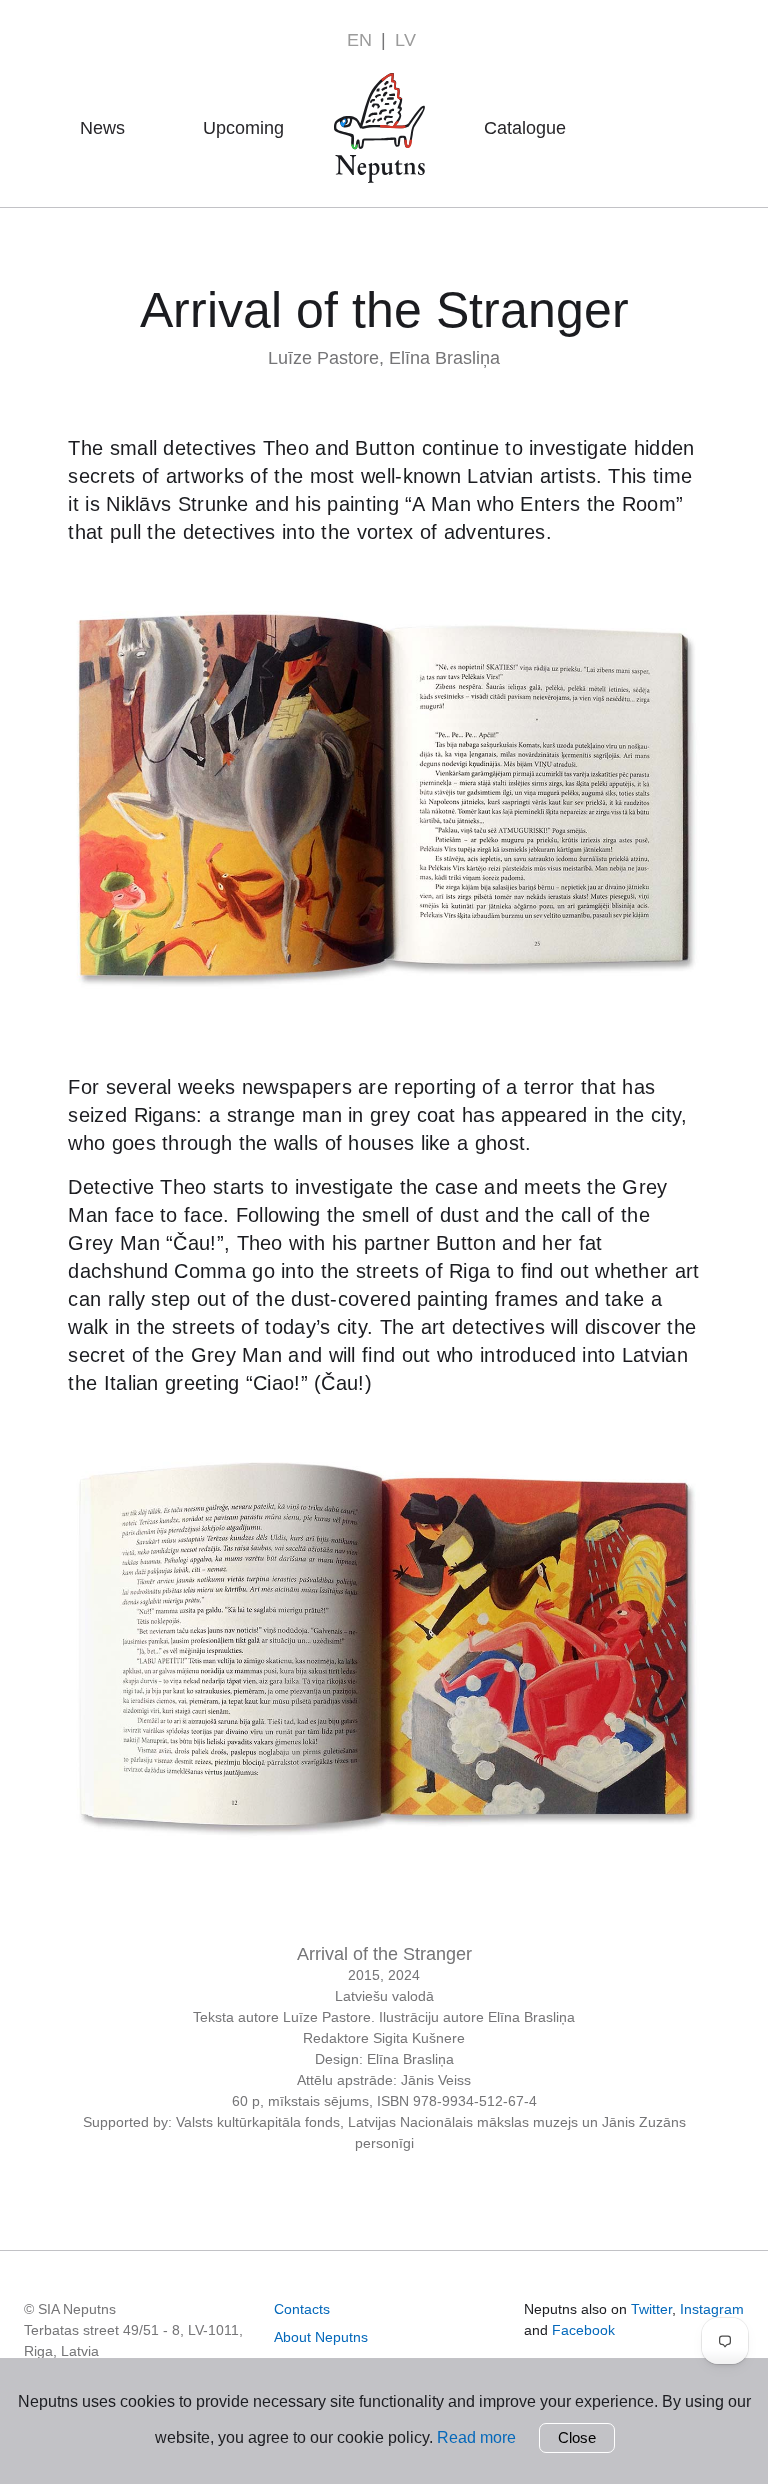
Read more (476, 2437)
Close (577, 2437)
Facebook (583, 2330)
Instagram (712, 2309)
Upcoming (243, 128)
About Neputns (385, 99)
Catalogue (525, 128)
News (102, 128)
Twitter (651, 2309)
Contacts (302, 2309)
